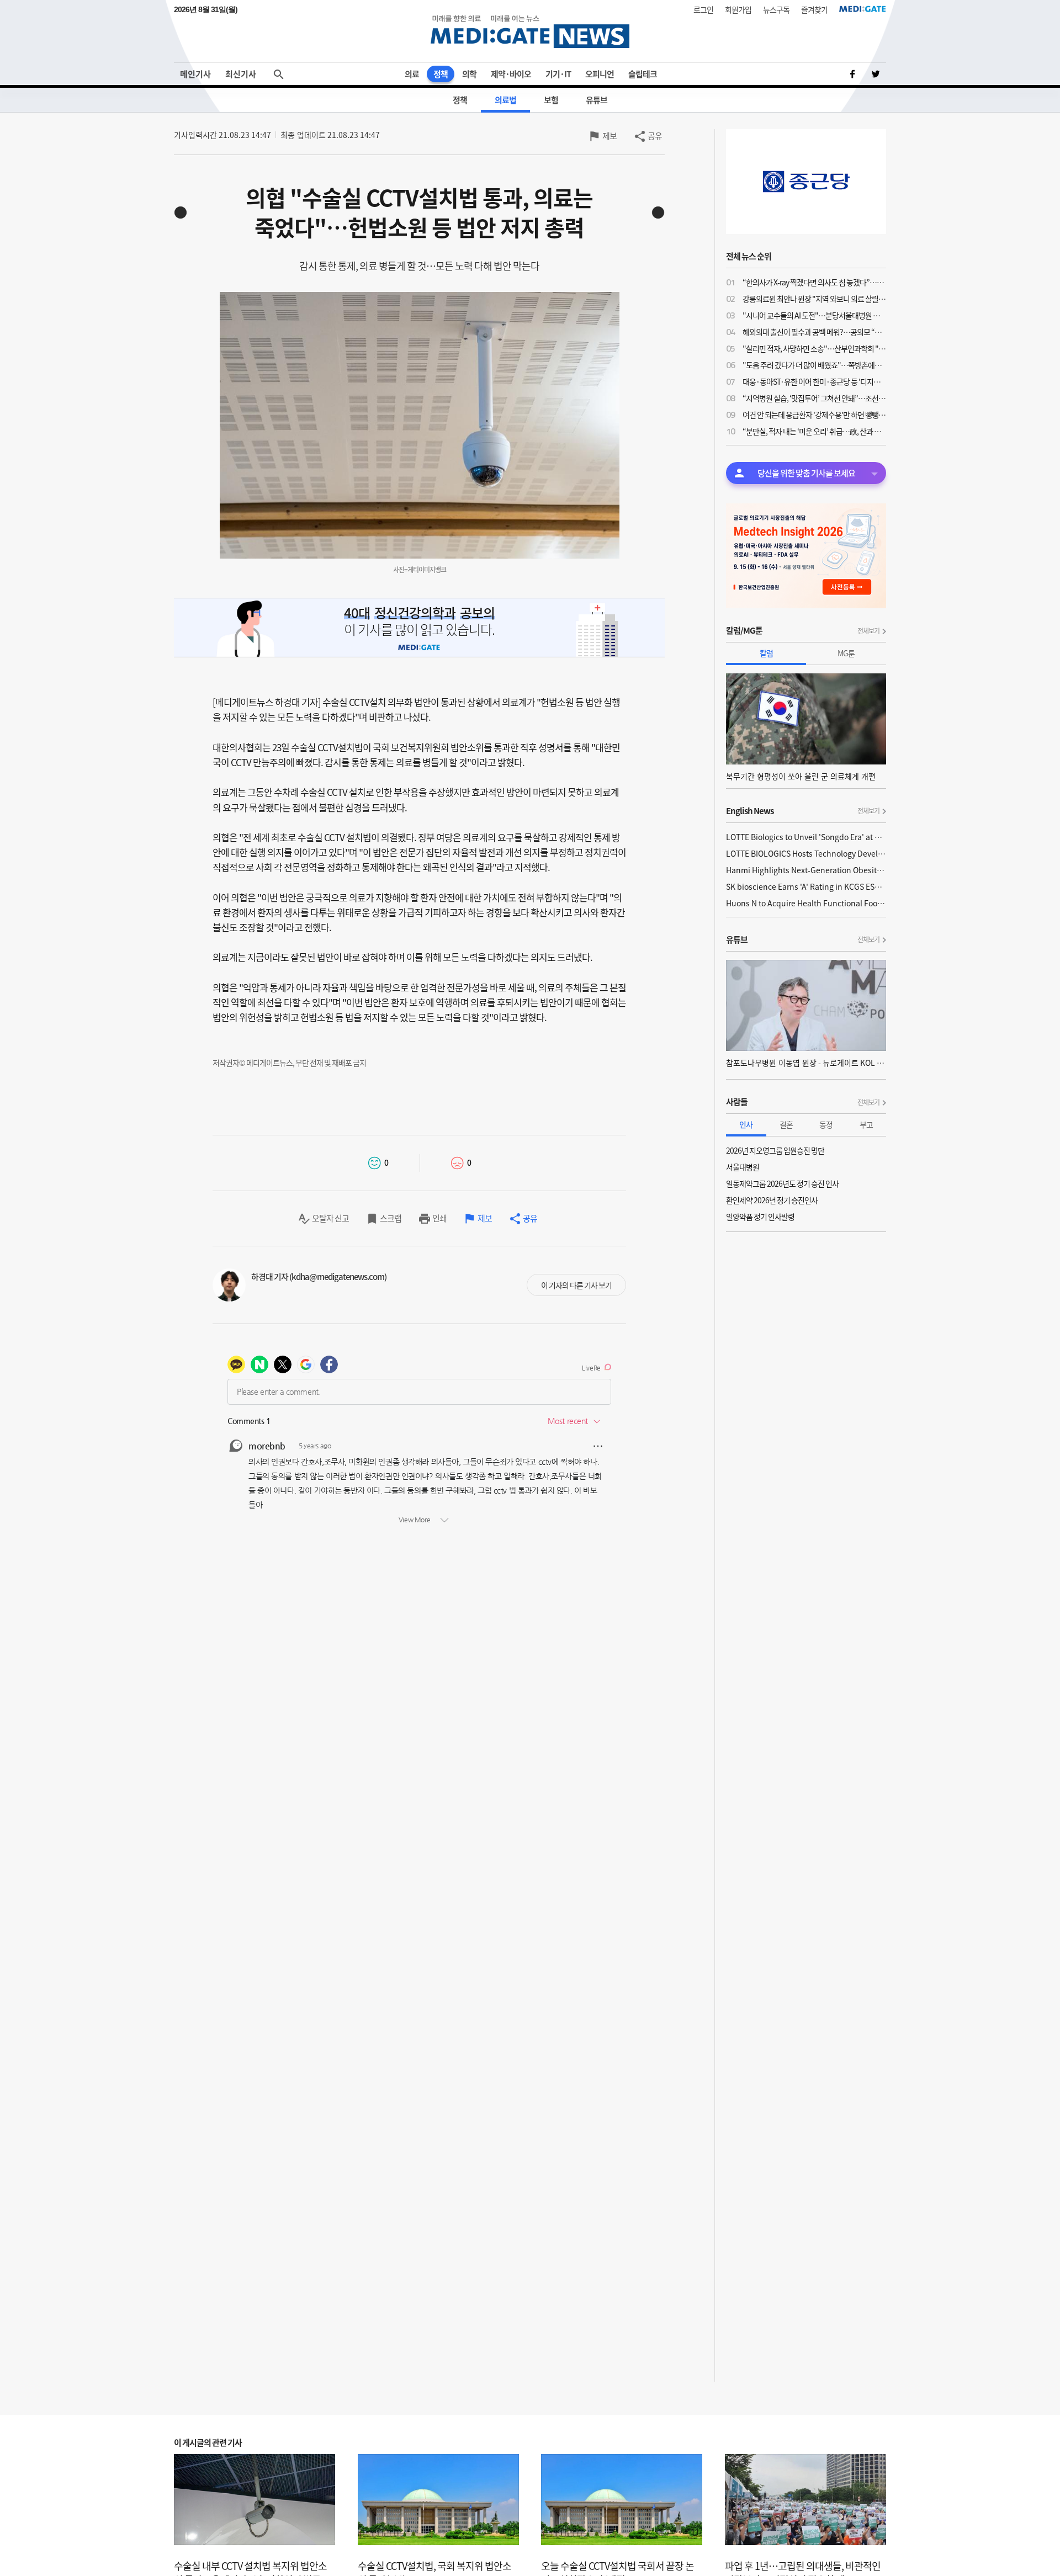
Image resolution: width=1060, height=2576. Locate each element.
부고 (866, 1124)
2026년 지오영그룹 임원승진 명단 (775, 1150)
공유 (655, 136)
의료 (412, 74)
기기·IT (558, 74)
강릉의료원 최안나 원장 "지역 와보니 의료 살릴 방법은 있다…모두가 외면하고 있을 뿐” (814, 299)
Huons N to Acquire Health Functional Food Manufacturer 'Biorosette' (806, 903)
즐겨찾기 (814, 9)
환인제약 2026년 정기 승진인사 (772, 1200)
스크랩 (391, 1218)
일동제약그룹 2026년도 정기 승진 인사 (782, 1183)
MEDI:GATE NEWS (530, 31)
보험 (551, 100)
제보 (609, 136)
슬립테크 (643, 74)
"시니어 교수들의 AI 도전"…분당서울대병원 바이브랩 (814, 315)
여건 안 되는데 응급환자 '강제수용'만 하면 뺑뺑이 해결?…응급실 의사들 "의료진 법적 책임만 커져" (814, 415)
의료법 (505, 100)
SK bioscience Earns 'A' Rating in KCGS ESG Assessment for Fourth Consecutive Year (806, 886)
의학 (469, 74)
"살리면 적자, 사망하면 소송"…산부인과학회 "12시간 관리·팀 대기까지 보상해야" (814, 348)
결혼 (786, 1124)
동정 (826, 1124)
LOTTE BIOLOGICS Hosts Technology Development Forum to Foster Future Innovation (806, 853)
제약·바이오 (511, 74)
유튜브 (597, 100)
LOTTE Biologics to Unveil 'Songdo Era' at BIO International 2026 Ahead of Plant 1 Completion (806, 837)
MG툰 (846, 653)
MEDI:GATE (863, 9)
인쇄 (439, 1218)
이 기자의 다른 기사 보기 (576, 1285)
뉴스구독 (776, 9)
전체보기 (868, 631)
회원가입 (738, 9)
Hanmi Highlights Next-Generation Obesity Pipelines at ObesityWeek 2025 (806, 870)
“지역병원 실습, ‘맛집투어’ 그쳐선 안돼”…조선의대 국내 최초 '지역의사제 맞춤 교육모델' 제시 (814, 398)
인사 (746, 1124)
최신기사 (241, 74)
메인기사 (195, 74)
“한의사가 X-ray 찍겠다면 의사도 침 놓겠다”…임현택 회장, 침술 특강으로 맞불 (814, 282)
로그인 (703, 9)
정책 (441, 74)
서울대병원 (743, 1167)
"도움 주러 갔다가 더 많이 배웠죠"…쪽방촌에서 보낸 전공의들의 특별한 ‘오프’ (814, 365)
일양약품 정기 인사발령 (760, 1217)
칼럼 (766, 653)
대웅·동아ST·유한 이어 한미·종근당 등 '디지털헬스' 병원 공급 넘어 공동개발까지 (814, 381)
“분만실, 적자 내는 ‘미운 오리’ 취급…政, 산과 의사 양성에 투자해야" (814, 431)
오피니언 (600, 74)
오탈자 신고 (330, 1218)
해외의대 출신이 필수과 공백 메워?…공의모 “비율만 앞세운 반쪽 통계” (814, 332)
